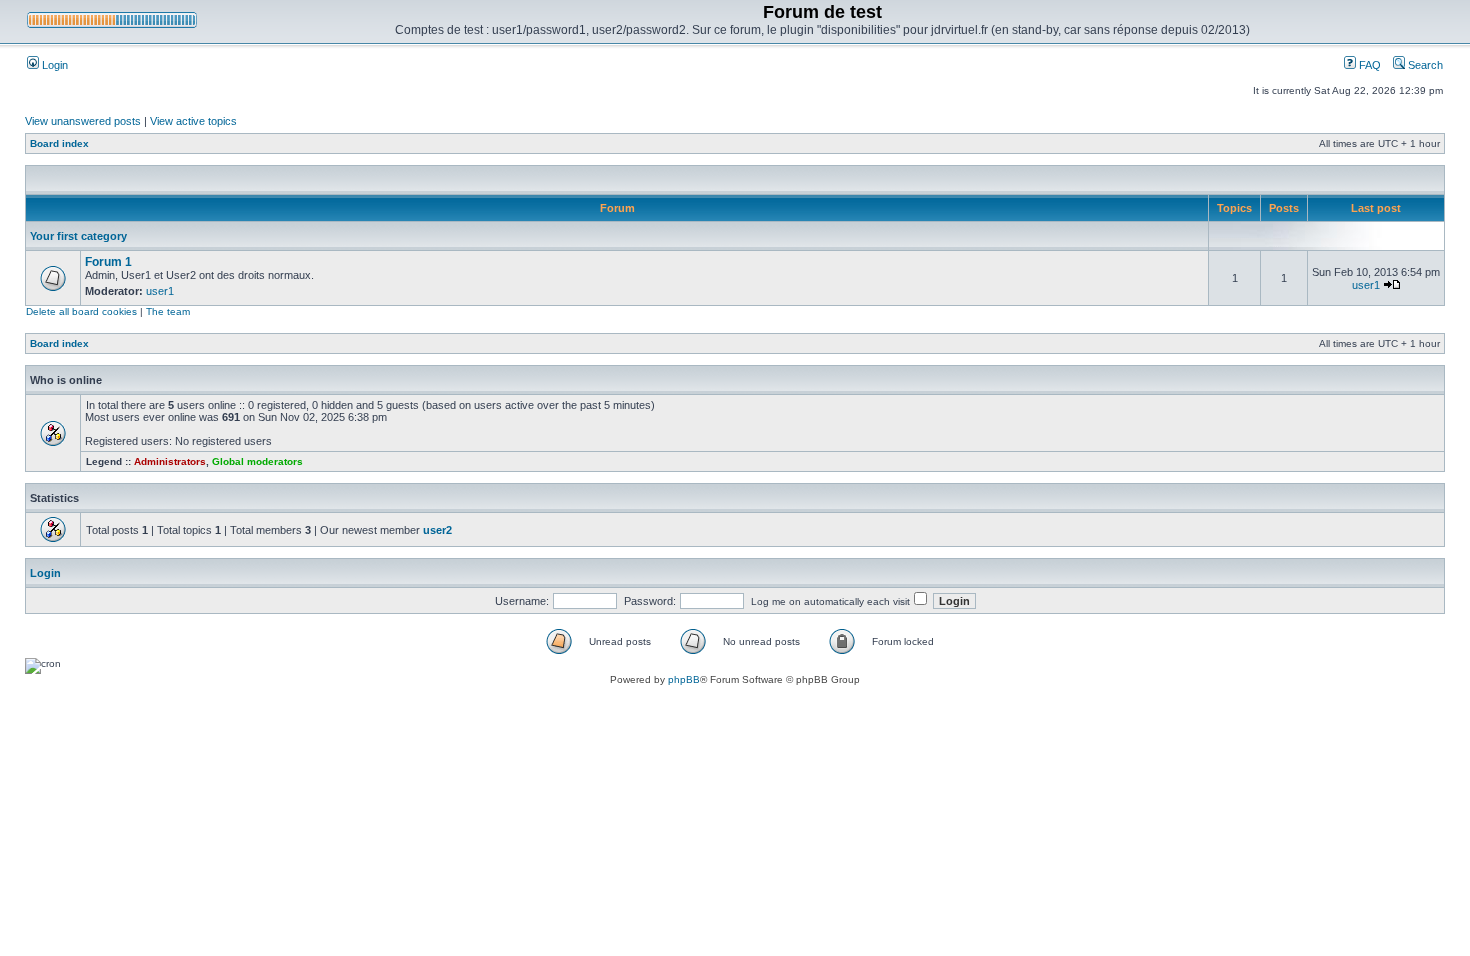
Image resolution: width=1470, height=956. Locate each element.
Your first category (78, 236)
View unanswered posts (83, 121)
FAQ (1368, 65)
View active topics (193, 121)
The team (168, 311)
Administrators (170, 461)
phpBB (684, 679)
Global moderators (257, 461)
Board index (59, 143)
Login (53, 65)
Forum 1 (108, 262)
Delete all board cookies (81, 311)
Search (1424, 65)
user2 (437, 530)
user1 (160, 291)
